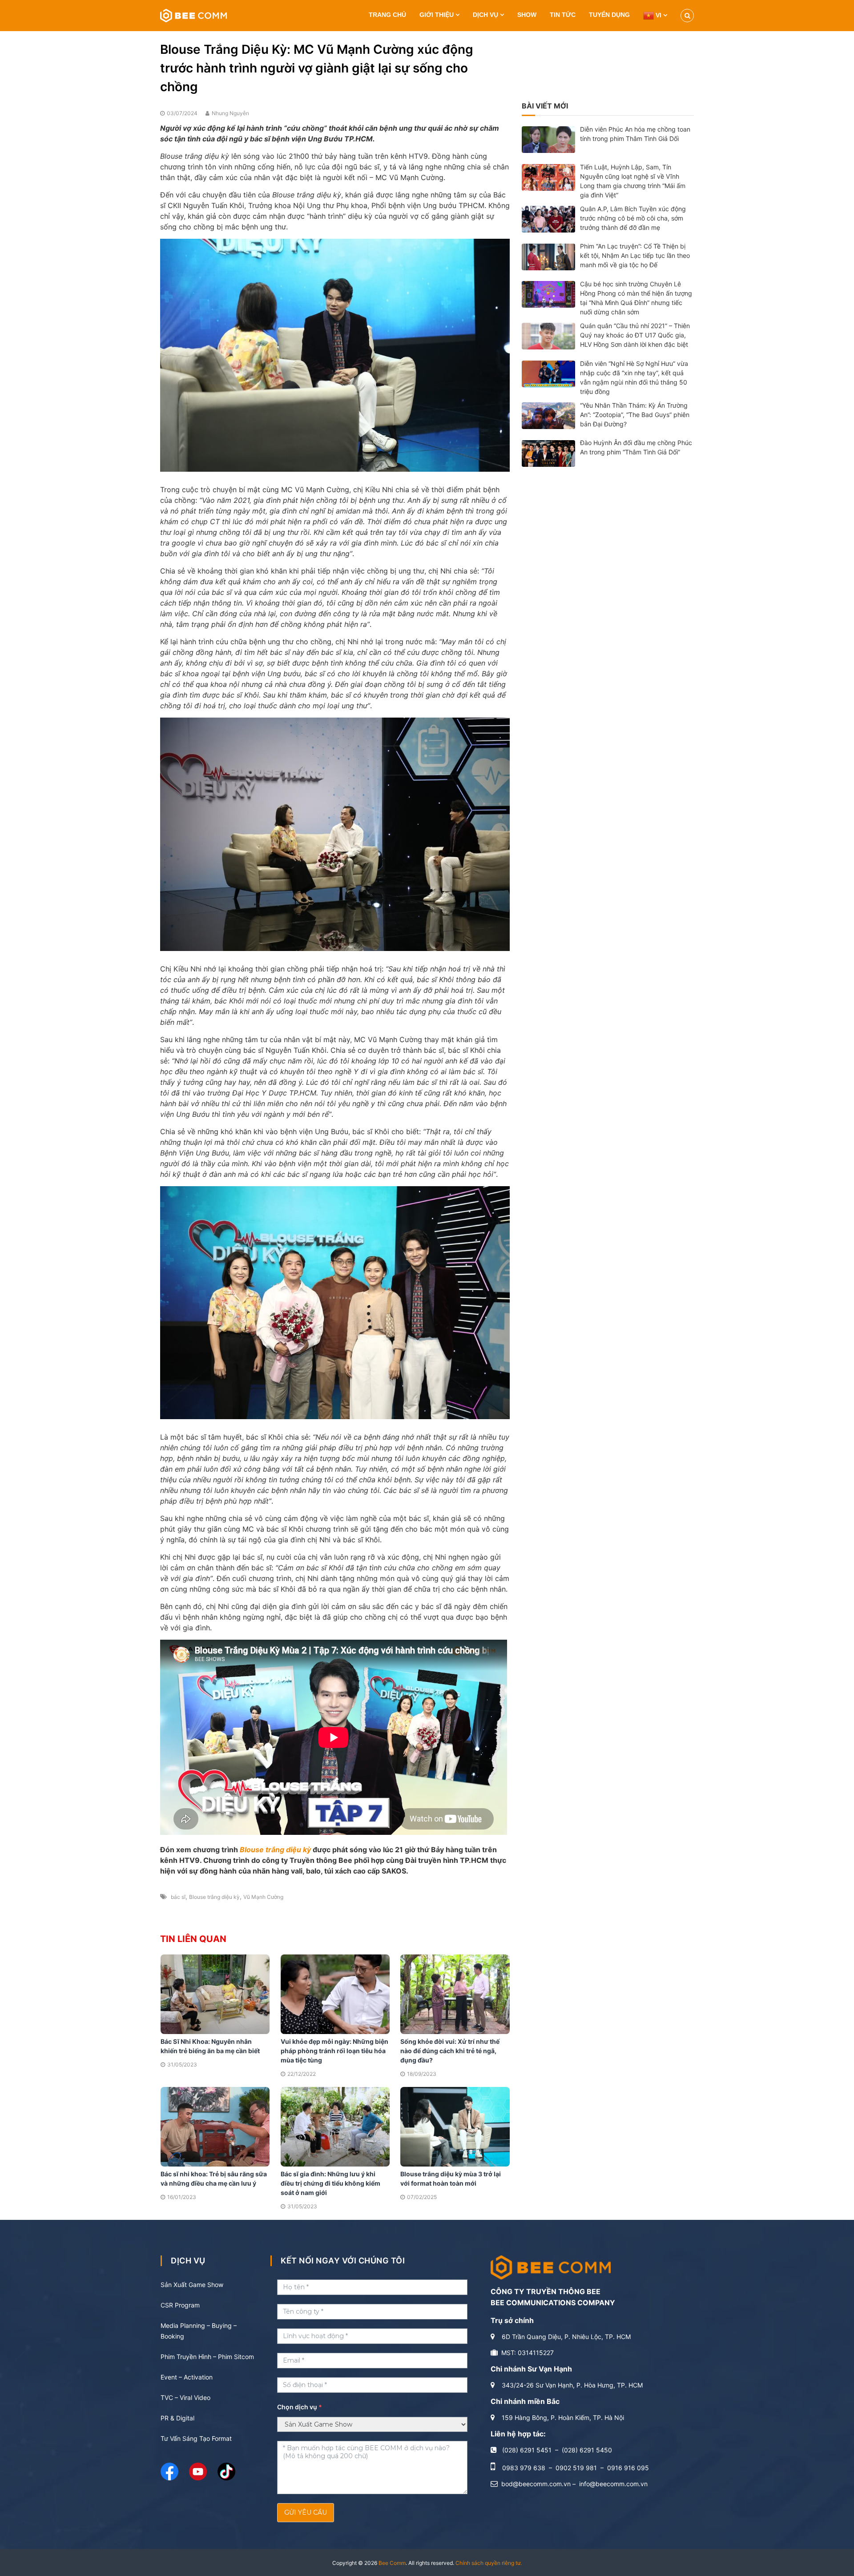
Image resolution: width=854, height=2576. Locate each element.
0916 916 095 (628, 2468)
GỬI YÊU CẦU (306, 2512)
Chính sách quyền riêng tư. (489, 2563)
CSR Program (180, 2305)
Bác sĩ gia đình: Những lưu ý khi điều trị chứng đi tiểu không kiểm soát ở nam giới (330, 2183)
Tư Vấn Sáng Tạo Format (196, 2438)
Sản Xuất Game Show (192, 2285)
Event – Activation (187, 2377)
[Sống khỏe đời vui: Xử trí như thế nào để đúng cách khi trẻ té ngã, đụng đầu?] (455, 1993)
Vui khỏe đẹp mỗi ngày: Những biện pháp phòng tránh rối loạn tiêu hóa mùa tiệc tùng (334, 2051)
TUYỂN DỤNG (609, 15)
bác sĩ (178, 1897)
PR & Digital (177, 2418)
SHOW (527, 15)
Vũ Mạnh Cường (263, 1897)
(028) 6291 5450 (587, 2450)
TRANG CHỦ (387, 15)
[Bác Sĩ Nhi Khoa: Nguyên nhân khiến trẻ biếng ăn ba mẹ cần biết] (215, 1993)
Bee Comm (392, 2563)
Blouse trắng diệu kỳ (275, 1850)
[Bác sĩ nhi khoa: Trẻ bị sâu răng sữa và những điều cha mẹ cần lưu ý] (215, 2126)
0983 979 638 (524, 2468)
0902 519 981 (576, 2468)
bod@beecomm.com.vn (536, 2484)
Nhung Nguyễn (230, 113)
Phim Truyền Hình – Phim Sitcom (207, 2357)
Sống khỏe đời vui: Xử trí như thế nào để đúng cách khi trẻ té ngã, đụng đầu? (450, 2051)
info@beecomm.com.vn (613, 2484)
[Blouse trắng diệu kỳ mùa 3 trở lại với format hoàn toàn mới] (455, 2126)
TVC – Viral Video (185, 2397)
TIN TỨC (563, 15)
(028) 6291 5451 (527, 2450)
